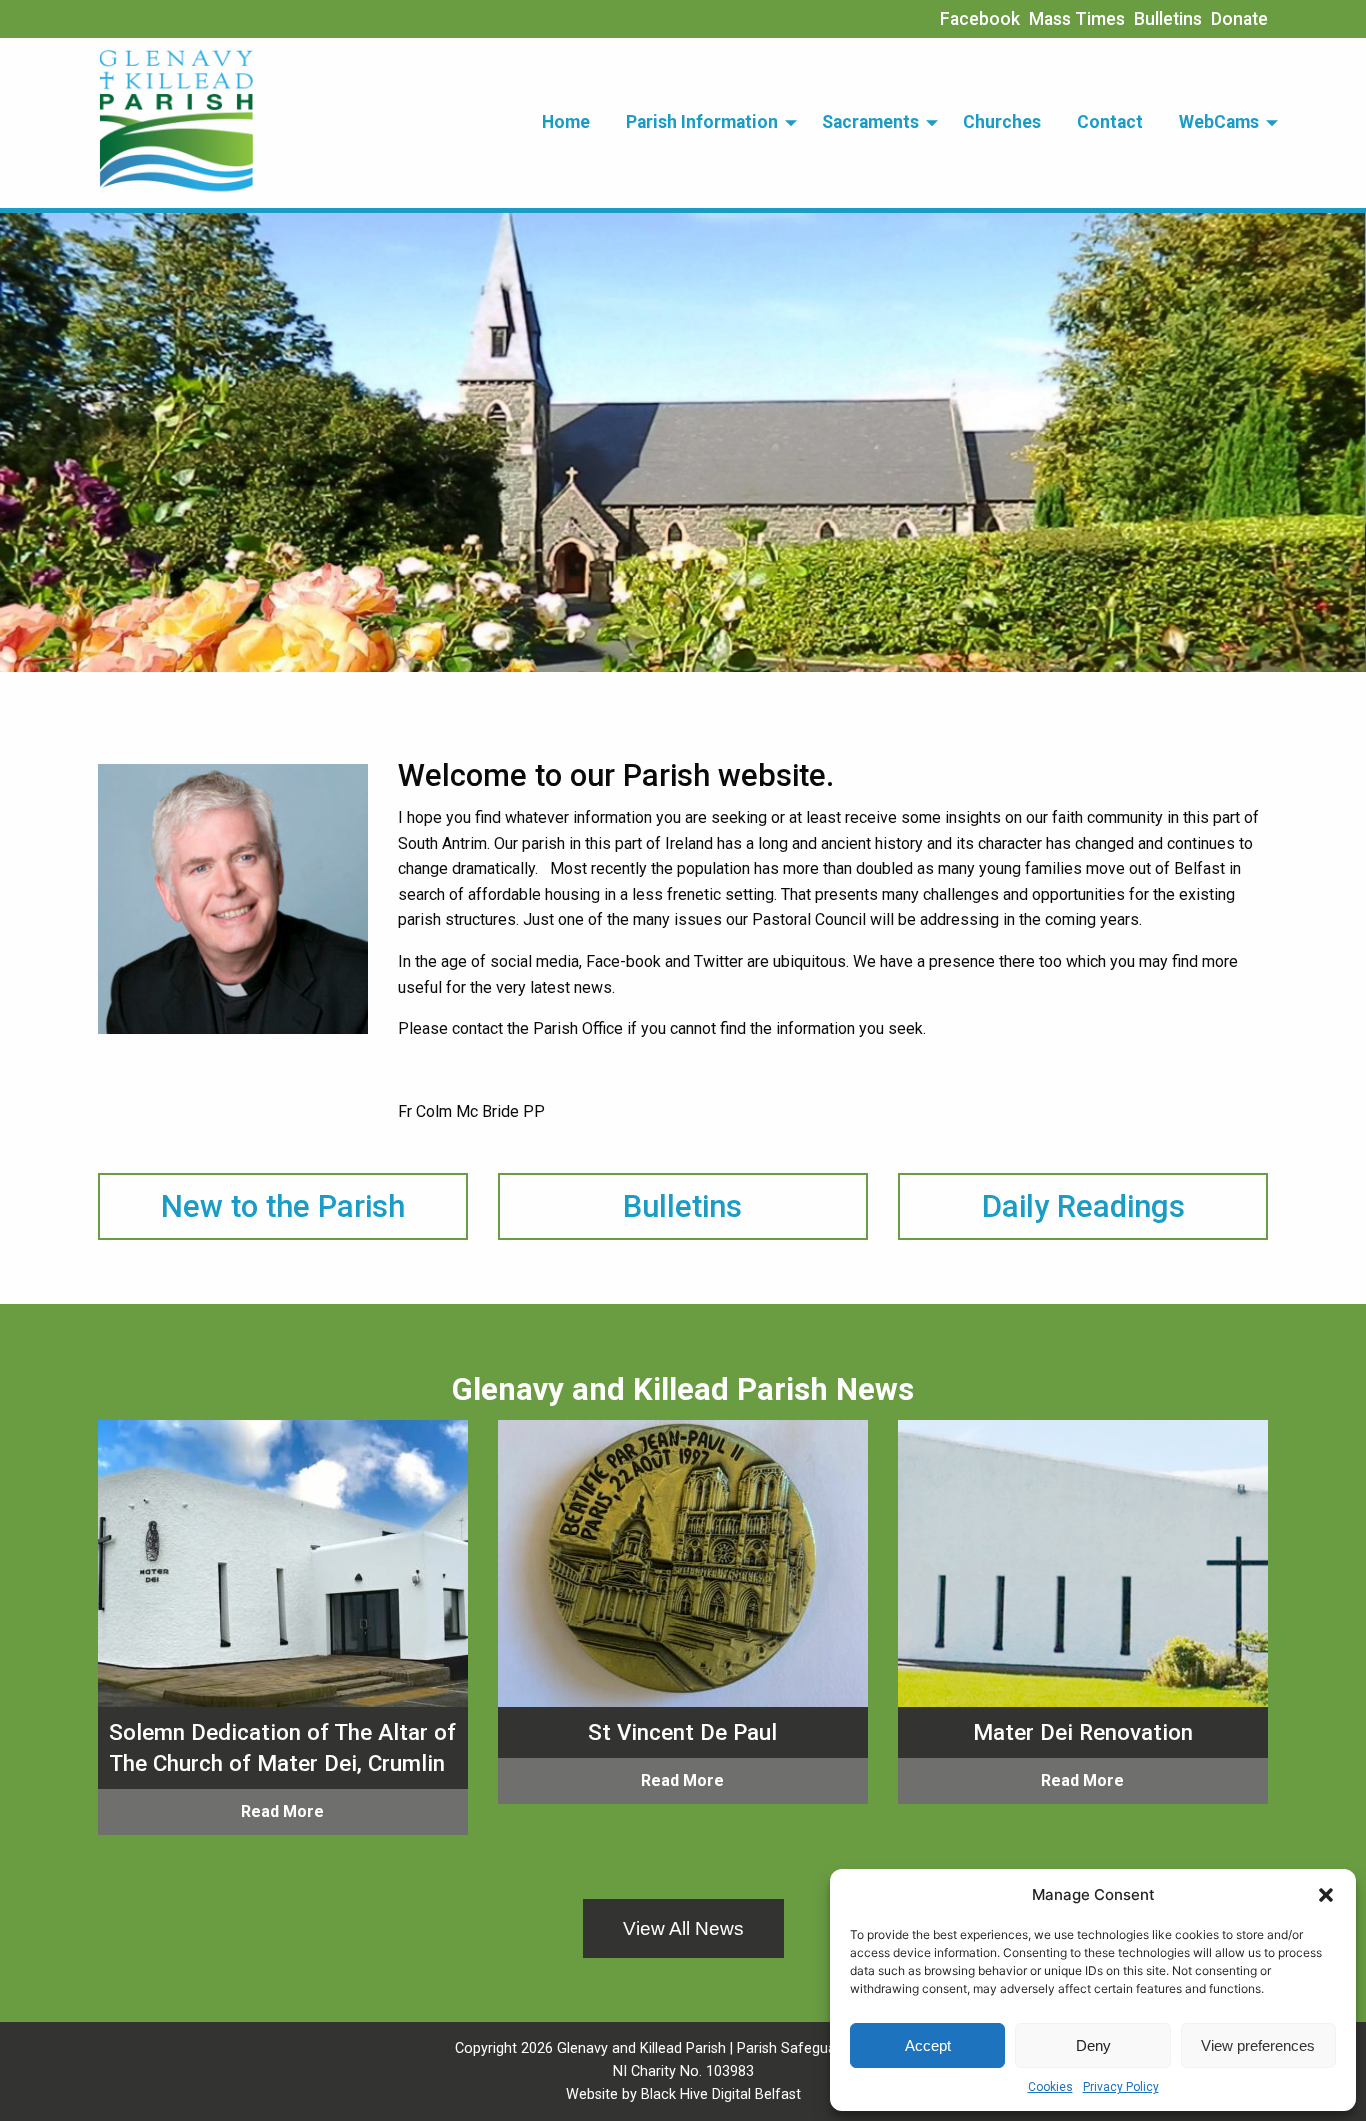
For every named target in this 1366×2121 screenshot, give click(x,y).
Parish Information (702, 122)
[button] (1326, 1895)
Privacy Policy (1121, 2087)
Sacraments (870, 122)
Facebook (980, 19)
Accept (928, 2045)
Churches (1002, 122)
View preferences (1258, 2045)
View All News (683, 1928)
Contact (1110, 122)
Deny (1093, 2045)
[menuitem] (566, 123)
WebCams (1219, 122)
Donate (1239, 19)
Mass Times (1077, 19)
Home (566, 122)
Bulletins (1168, 19)
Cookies (1050, 2087)
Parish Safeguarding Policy (824, 2048)
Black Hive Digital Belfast (721, 2094)
